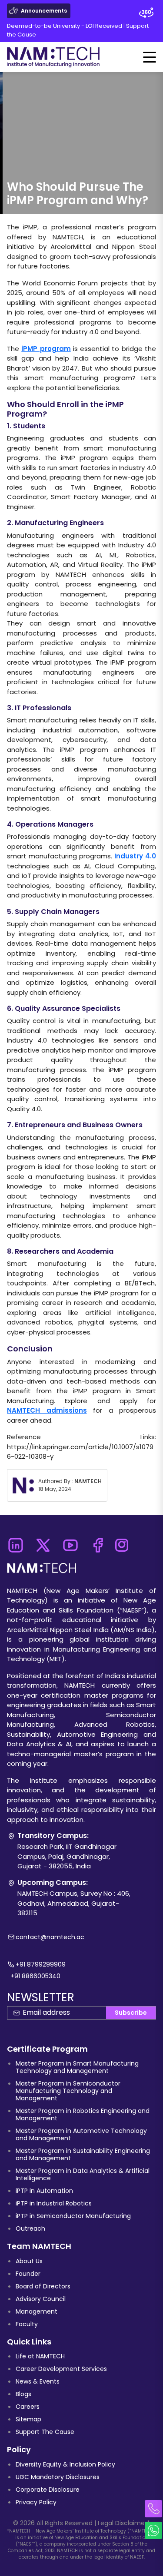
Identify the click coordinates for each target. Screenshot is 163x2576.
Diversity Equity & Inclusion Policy (65, 2464)
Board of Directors (43, 2286)
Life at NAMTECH (40, 2356)
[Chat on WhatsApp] (153, 2530)
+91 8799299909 (41, 1964)
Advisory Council (41, 2299)
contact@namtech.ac (50, 1937)
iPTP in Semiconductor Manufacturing (73, 2216)
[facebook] (98, 1543)
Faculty (27, 2324)
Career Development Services (61, 2369)
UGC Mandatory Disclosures (58, 2477)
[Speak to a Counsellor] (153, 2509)
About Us (29, 2261)
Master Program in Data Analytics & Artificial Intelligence (83, 2174)
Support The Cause (45, 2432)
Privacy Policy (36, 2502)
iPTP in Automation (44, 2191)
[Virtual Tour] (146, 13)
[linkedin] (15, 1543)
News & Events (38, 2381)
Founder (28, 2274)
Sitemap (28, 2419)
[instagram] (122, 1543)
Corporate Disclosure (48, 2490)
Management (37, 2311)
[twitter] (43, 1543)
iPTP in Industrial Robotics (54, 2203)
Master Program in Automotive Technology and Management (81, 2134)
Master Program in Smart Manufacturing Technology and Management (77, 2067)
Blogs (23, 2394)
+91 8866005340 (35, 1976)
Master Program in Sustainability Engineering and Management (83, 2154)
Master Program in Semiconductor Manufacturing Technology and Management (68, 2091)
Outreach (30, 2228)
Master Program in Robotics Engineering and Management (83, 2114)
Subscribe (131, 2013)
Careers (28, 2407)
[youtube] (70, 1543)
